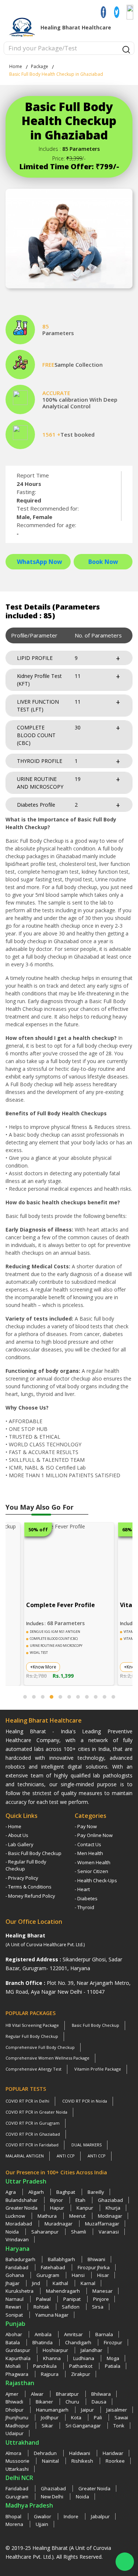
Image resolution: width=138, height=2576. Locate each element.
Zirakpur (81, 2374)
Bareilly (96, 2192)
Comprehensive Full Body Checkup (40, 2047)
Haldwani (80, 2453)
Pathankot (81, 2366)
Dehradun (46, 2453)
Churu (73, 2402)
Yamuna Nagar (52, 2315)
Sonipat (15, 2315)
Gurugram (48, 2275)
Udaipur (15, 2433)
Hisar (103, 2275)
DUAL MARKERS (86, 2145)
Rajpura (50, 2374)
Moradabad (19, 2224)
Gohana (15, 2275)
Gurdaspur (18, 2350)
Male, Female (34, 517)
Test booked (77, 434)
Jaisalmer (117, 2410)
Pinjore (101, 2299)
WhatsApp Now (40, 562)
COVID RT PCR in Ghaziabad (33, 2134)
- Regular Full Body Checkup (26, 1865)
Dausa (99, 2402)
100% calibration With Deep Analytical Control (80, 403)
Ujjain (42, 2524)
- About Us (17, 1835)
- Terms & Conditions (29, 1887)
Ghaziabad (110, 2200)
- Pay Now (86, 1826)
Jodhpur (50, 2417)
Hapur (58, 2208)
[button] (25, 1697)
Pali (98, 2417)
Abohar (14, 2334)
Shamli (79, 2232)
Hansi (79, 2275)
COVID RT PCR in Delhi (27, 2101)
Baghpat (66, 2192)
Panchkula (45, 2366)
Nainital (51, 2461)
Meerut (78, 2216)
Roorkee (115, 2461)
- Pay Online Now (94, 1835)
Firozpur (113, 2342)
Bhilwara (101, 2394)
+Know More (43, 1667)
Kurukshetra (20, 2291)
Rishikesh (83, 2461)
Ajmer (13, 2394)
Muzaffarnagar (102, 2224)
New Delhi (53, 2497)
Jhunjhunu (17, 2417)
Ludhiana (84, 2358)
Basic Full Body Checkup (95, 2025)
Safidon (71, 2307)
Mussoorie (18, 2461)
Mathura (48, 2216)
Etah (81, 2200)
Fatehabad (54, 2267)
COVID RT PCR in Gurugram (33, 2123)
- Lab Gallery (20, 1844)
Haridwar (113, 2453)
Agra (11, 2192)
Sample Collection (79, 365)
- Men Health (89, 1853)
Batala (13, 2342)
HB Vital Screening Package (32, 2025)
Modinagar (110, 2216)
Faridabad (17, 2267)
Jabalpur (100, 2516)
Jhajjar (13, 2283)
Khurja (113, 2208)
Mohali (14, 2366)
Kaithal (61, 2283)
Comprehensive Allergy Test (33, 2069)
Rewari (14, 2307)
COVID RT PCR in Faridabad (32, 2145)
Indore (72, 2516)
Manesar (102, 2291)
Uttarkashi (17, 2469)
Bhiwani (96, 2259)
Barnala (104, 2334)
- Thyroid (84, 1907)
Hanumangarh (53, 2410)
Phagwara (17, 2374)
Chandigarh (79, 2342)
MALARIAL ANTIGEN (25, 2156)
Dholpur (15, 2410)
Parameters (58, 333)
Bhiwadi (15, 2402)
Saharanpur (45, 2232)
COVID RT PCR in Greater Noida (36, 2112)
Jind (37, 2283)
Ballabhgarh (62, 2259)
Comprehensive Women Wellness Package (47, 2058)
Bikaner (45, 2402)
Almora (14, 2453)
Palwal (44, 2299)
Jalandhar (91, 2350)
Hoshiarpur (56, 2350)
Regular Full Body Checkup (32, 2036)
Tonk (119, 2426)
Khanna (52, 2358)
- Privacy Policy (22, 1878)
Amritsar (74, 2334)
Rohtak (42, 2307)
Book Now (103, 562)
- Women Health (93, 1862)
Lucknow (16, 2216)
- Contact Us (88, 1844)
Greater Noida (22, 2208)
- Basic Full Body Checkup (33, 1853)
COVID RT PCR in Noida (85, 2101)
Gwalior (43, 2516)
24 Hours (29, 484)
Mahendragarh (63, 2291)
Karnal (88, 2283)
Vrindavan (17, 2239)
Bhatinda (43, 2342)
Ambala (44, 2334)
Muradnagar (59, 2224)
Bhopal (14, 2516)
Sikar (48, 2426)
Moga (113, 2358)
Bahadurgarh (21, 2259)
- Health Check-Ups (96, 1880)
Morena (15, 2524)
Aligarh (37, 2192)
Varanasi (109, 2232)
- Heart (82, 1889)
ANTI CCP (66, 2156)
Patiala (113, 2366)
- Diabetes (86, 1898)
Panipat (72, 2299)
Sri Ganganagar (84, 2426)
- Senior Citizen (91, 1871)
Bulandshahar (22, 2200)
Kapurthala (19, 2358)
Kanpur (85, 2208)
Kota (77, 2417)
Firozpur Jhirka (94, 2267)
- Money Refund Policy (30, 1896)
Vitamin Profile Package (98, 2069)
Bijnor (57, 2200)
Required (29, 500)
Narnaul (15, 2299)
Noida (13, 2232)
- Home (13, 1826)
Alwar (38, 2394)
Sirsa (98, 2307)
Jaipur (88, 2410)
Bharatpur (68, 2394)
